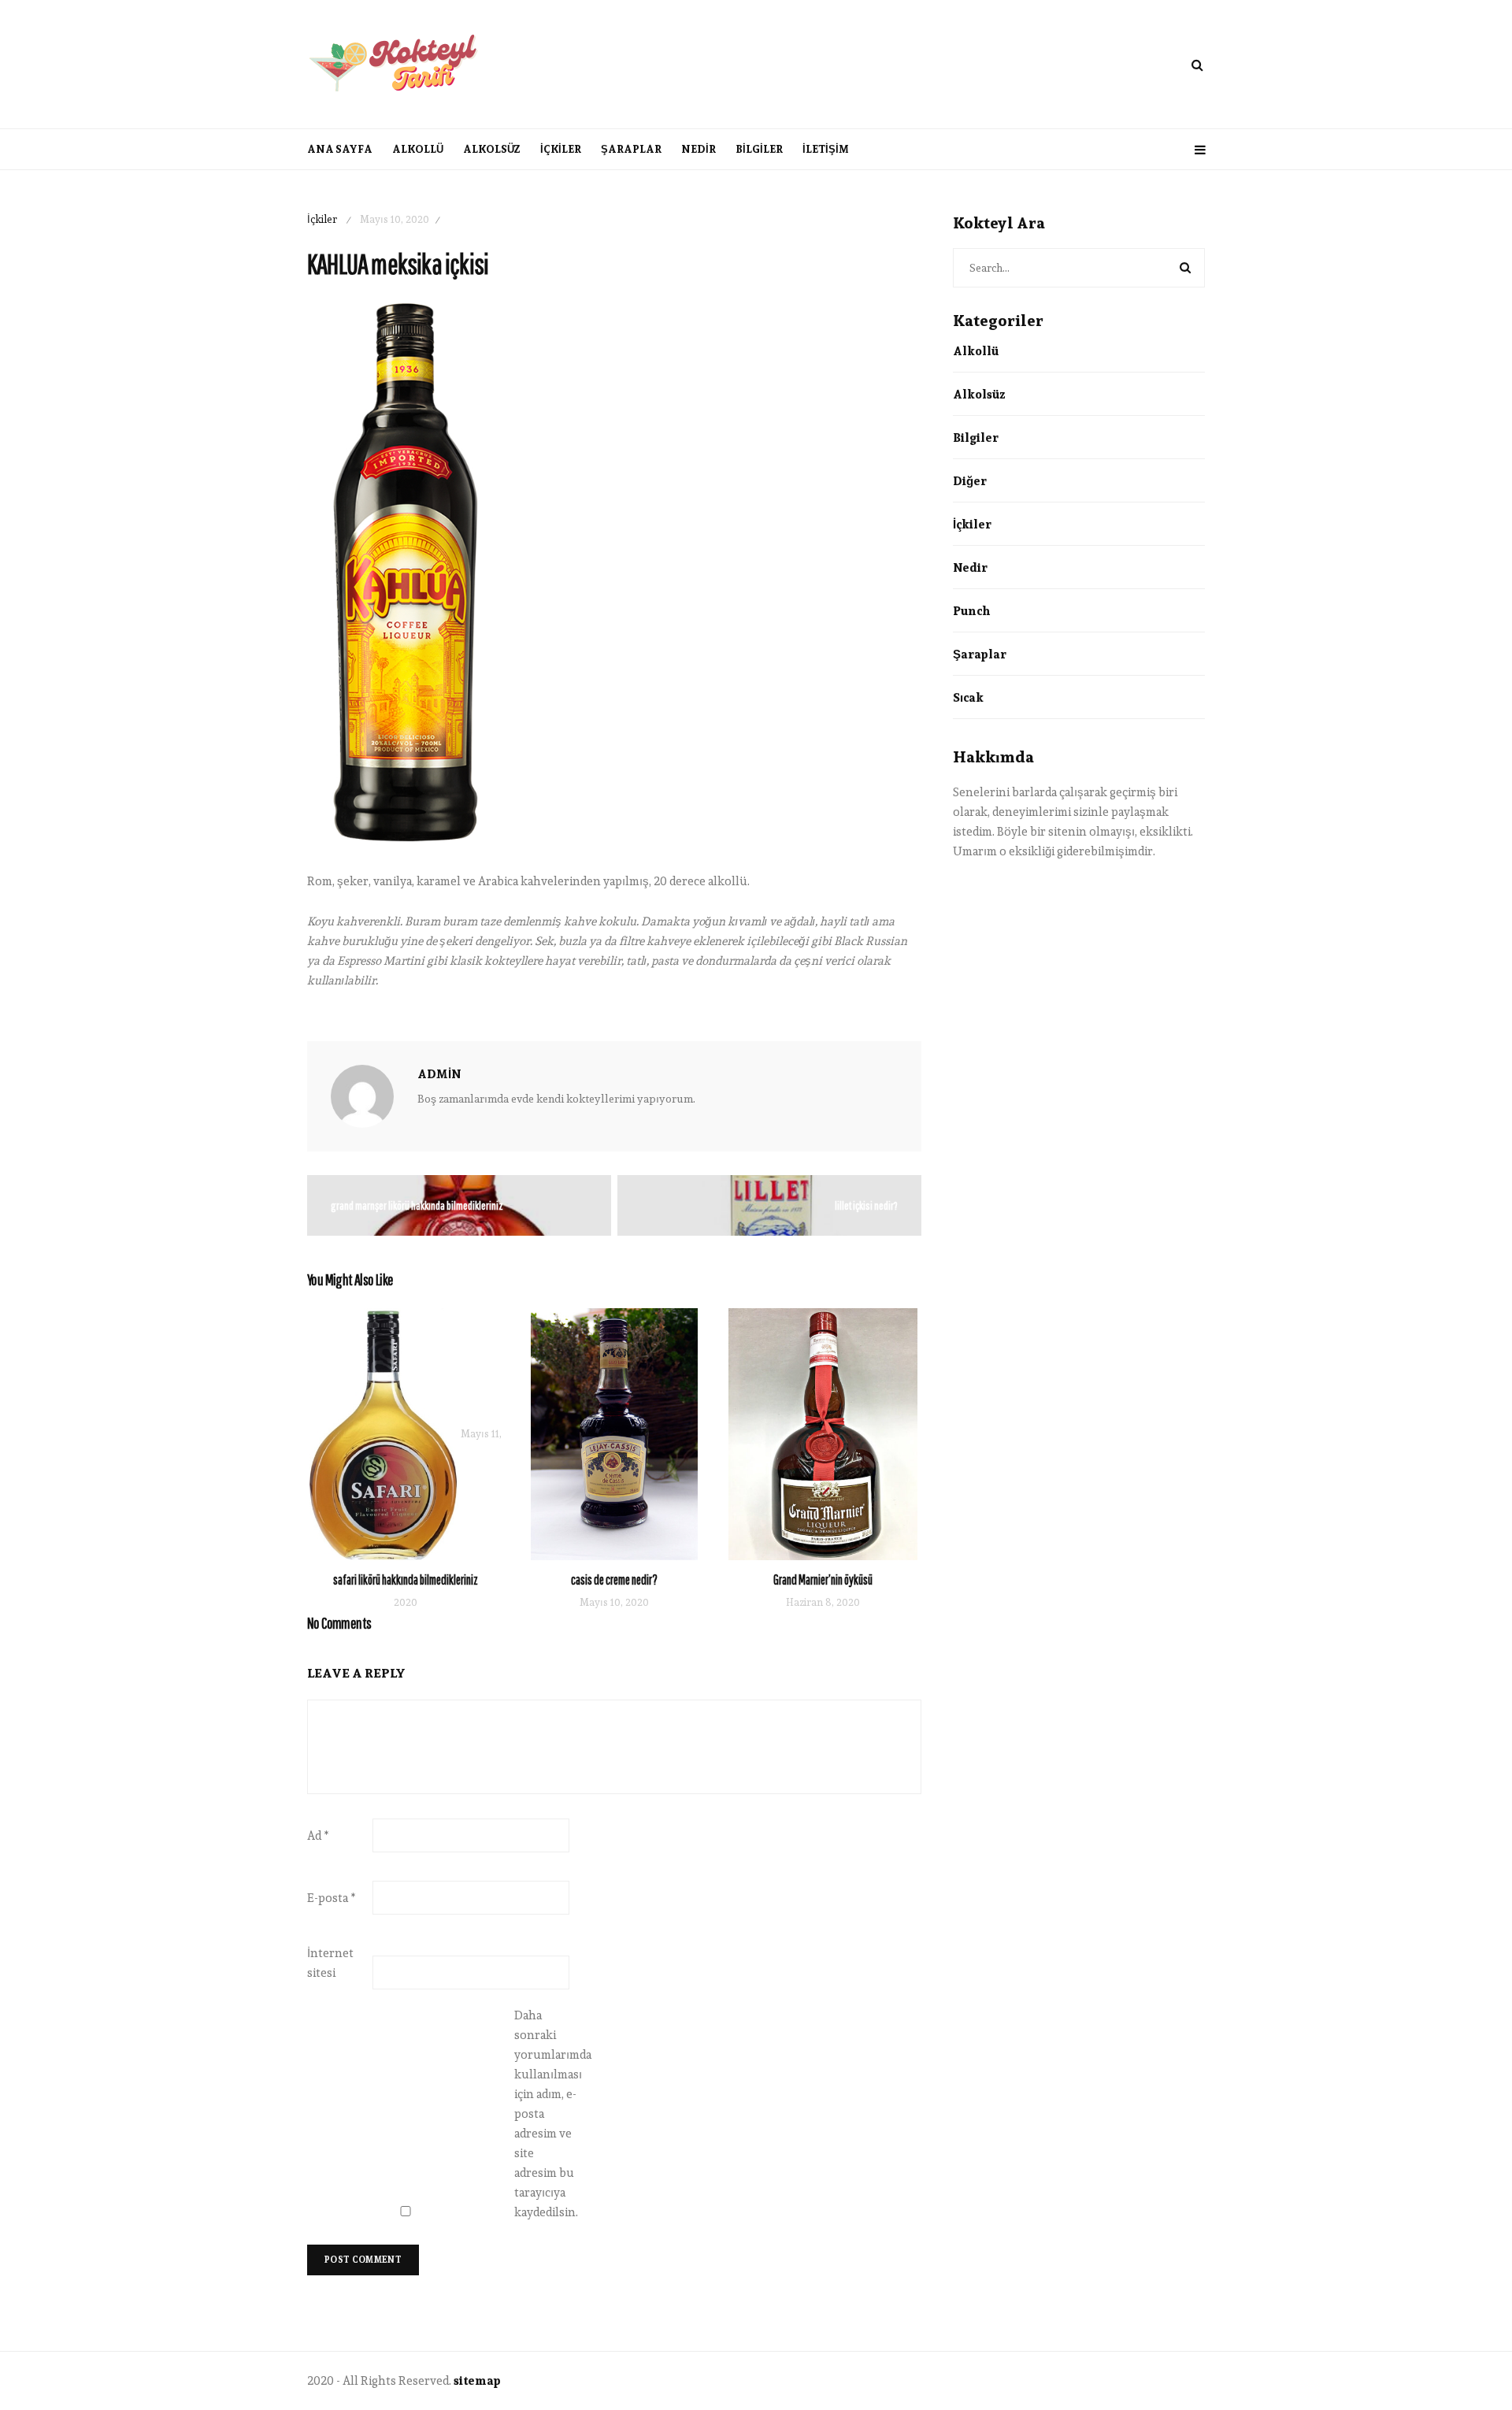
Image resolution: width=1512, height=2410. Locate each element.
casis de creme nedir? (614, 1579)
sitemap (477, 2380)
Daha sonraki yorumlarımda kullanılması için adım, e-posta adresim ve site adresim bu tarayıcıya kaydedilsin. (546, 2113)
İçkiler (561, 149)
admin (439, 1074)
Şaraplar (631, 149)
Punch (971, 611)
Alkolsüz (492, 149)
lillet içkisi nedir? (866, 1205)
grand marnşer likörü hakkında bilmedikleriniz (417, 1205)
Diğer (970, 481)
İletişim (826, 149)
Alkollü (418, 149)
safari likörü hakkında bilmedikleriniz (406, 1579)
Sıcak (968, 697)
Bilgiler (759, 149)
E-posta (332, 1898)
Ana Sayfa (340, 149)
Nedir (699, 149)
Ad (318, 1835)
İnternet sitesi (330, 1963)
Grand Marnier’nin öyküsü (823, 1579)
